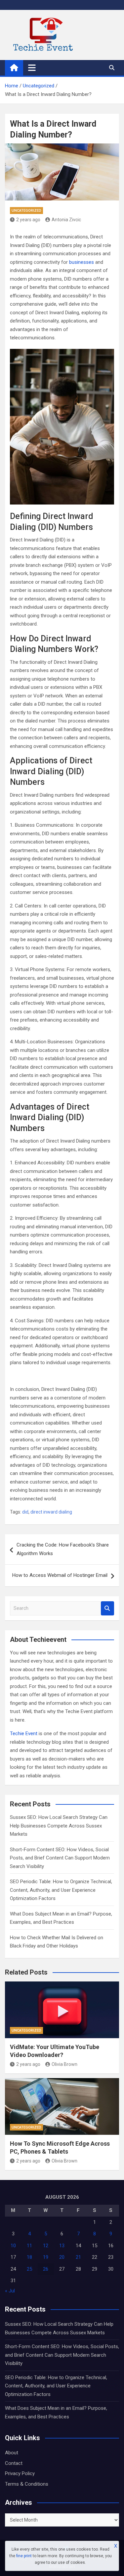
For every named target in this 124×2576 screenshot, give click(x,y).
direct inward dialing (51, 1512)
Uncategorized (26, 211)
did (25, 1512)
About (12, 2453)
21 (78, 2257)
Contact (14, 2463)
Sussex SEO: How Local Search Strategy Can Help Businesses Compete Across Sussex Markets (59, 1826)
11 (29, 2246)
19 (46, 2257)
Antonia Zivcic (66, 220)
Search (107, 1608)
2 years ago (28, 220)
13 (62, 2246)
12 (46, 2246)
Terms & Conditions (27, 2484)
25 (29, 2269)
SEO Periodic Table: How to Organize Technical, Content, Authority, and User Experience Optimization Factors (61, 1890)
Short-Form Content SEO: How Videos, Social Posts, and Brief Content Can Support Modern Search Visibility (60, 1858)
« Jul (10, 2291)
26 (46, 2269)
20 (62, 2257)
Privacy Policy (20, 2473)
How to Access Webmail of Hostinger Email (60, 1575)
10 (13, 2246)
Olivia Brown (64, 2064)
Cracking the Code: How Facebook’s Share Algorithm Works (63, 1549)
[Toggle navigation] (32, 68)
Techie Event (24, 1733)
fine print (24, 2556)
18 (29, 2257)
